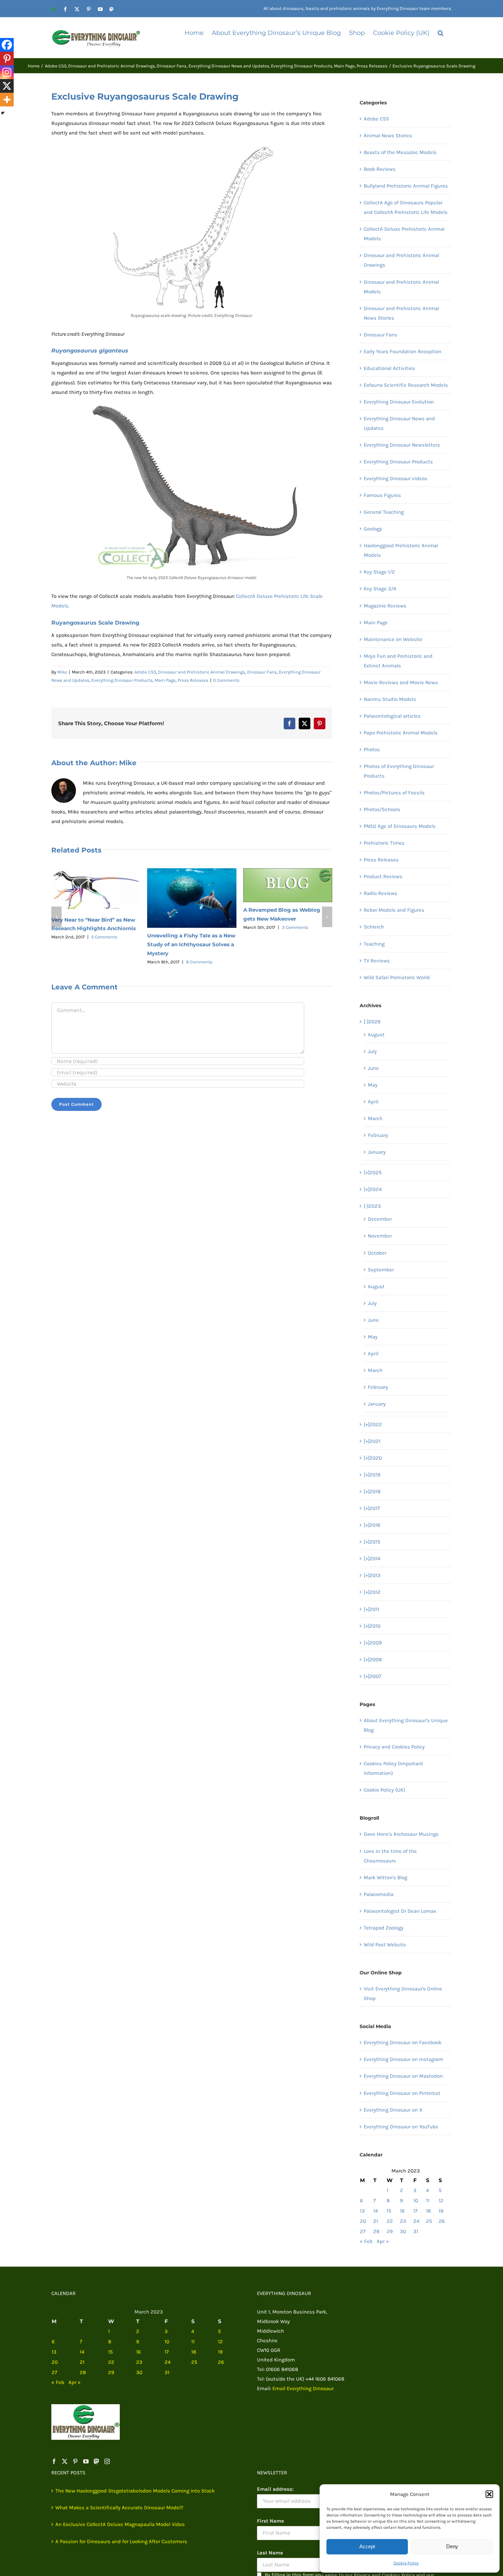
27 (363, 2231)
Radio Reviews (381, 893)
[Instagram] (7, 72)
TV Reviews (377, 961)
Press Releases (193, 680)
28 (376, 2231)
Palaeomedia (379, 1894)
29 (390, 2231)
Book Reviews (380, 169)
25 (429, 2221)
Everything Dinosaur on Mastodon (403, 2076)
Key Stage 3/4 (380, 589)
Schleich (374, 927)
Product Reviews (383, 876)
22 (390, 2221)
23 (403, 2221)
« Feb (366, 2241)
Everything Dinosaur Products (122, 680)
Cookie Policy (406, 2563)
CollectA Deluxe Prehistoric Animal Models (404, 234)
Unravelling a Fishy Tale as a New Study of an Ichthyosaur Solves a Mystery (191, 944)
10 (416, 2201)
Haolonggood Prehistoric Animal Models (401, 550)
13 (362, 2211)
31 (416, 2231)
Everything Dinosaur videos (396, 478)
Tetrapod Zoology (384, 1928)
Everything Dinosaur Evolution (399, 402)
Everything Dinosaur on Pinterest (402, 2093)
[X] (7, 86)
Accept (367, 2546)
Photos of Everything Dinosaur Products (399, 771)
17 (415, 2211)
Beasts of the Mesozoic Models (400, 152)
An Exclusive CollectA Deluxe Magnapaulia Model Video (120, 2524)
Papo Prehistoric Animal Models (401, 733)
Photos (372, 749)
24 (416, 2221)
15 (389, 2211)
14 (376, 2211)
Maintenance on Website (393, 639)
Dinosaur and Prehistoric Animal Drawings (202, 672)
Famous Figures (382, 495)
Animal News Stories (388, 136)
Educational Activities (389, 368)
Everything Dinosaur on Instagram (403, 2059)
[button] (489, 2494)
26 (442, 2221)
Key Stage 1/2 (379, 572)
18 (428, 2211)
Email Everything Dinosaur (303, 2388)
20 (363, 2221)
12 (441, 2201)
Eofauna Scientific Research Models (406, 385)
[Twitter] (65, 2461)
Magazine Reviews (385, 606)
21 (376, 2221)
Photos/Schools (382, 809)
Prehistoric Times (384, 843)
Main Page (165, 680)
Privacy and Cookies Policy (394, 1747)
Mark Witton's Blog (385, 1877)
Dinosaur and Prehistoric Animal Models (401, 287)
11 (428, 2201)
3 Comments (295, 927)
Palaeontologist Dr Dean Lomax (400, 1911)
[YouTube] (86, 2461)
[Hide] (3, 113)
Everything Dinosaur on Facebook (403, 2042)
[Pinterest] (7, 59)
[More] (7, 100)
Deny (452, 2546)
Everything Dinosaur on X (393, 2110)
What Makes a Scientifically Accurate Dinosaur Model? (119, 2508)
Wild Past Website (385, 1945)
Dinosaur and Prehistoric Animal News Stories (401, 313)
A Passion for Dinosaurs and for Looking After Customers (121, 2541)
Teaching (374, 944)
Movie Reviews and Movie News (401, 682)
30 (403, 2231)
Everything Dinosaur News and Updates (399, 423)
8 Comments (199, 962)
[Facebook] (7, 45)
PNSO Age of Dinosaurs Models (400, 826)
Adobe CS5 (145, 672)
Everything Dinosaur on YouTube (401, 2127)
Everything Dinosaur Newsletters (402, 445)
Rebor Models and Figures (394, 910)
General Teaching (384, 512)
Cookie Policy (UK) (384, 1790)
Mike (62, 672)
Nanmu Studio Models (390, 699)
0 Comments (226, 680)
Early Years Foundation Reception (403, 351)
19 (441, 2211)
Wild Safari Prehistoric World (397, 977)
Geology (373, 529)
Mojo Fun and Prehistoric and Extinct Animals (398, 661)
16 (402, 2211)
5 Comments (104, 937)
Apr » (383, 2241)
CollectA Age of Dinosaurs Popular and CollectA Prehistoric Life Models (406, 207)
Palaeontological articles (392, 716)
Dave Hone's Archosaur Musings (401, 1834)
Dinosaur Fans (262, 672)
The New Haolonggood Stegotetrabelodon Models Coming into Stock (135, 2491)
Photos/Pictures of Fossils (394, 793)
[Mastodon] (96, 2461)
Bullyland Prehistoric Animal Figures (406, 186)
